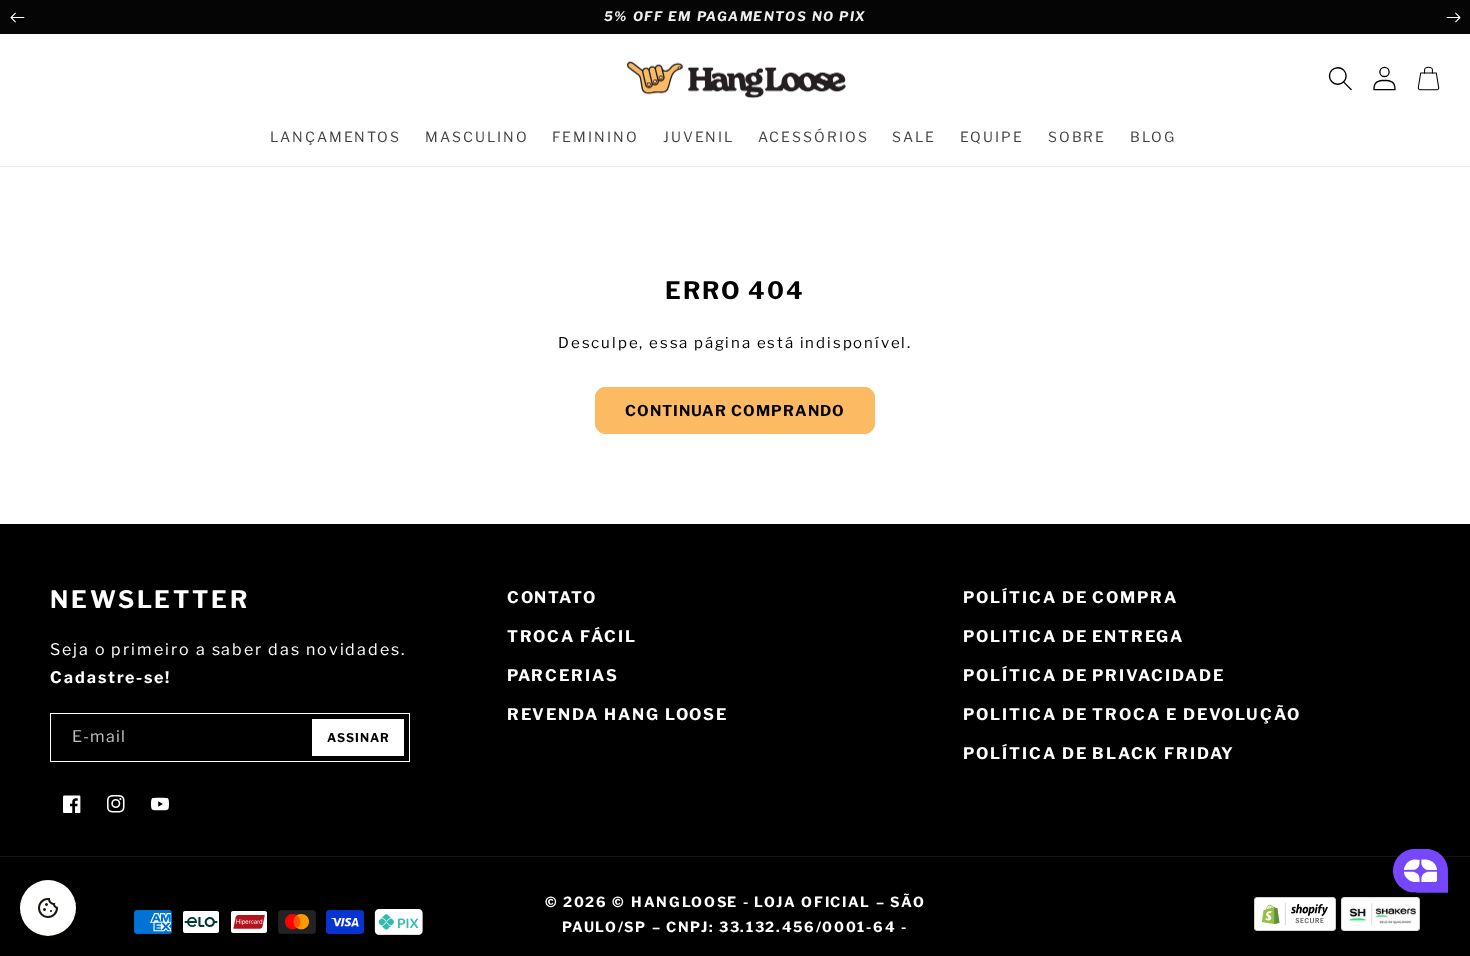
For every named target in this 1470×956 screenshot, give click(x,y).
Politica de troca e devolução (1132, 714)
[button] (1340, 79)
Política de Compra (1070, 597)
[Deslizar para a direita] (1453, 17)
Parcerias (563, 675)
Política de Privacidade (1093, 675)
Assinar (358, 737)
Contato (552, 597)
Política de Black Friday (1099, 753)
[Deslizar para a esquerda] (17, 17)
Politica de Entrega (1073, 636)
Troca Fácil (572, 636)
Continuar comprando (735, 411)
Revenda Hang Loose (618, 714)
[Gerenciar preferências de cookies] (48, 908)
